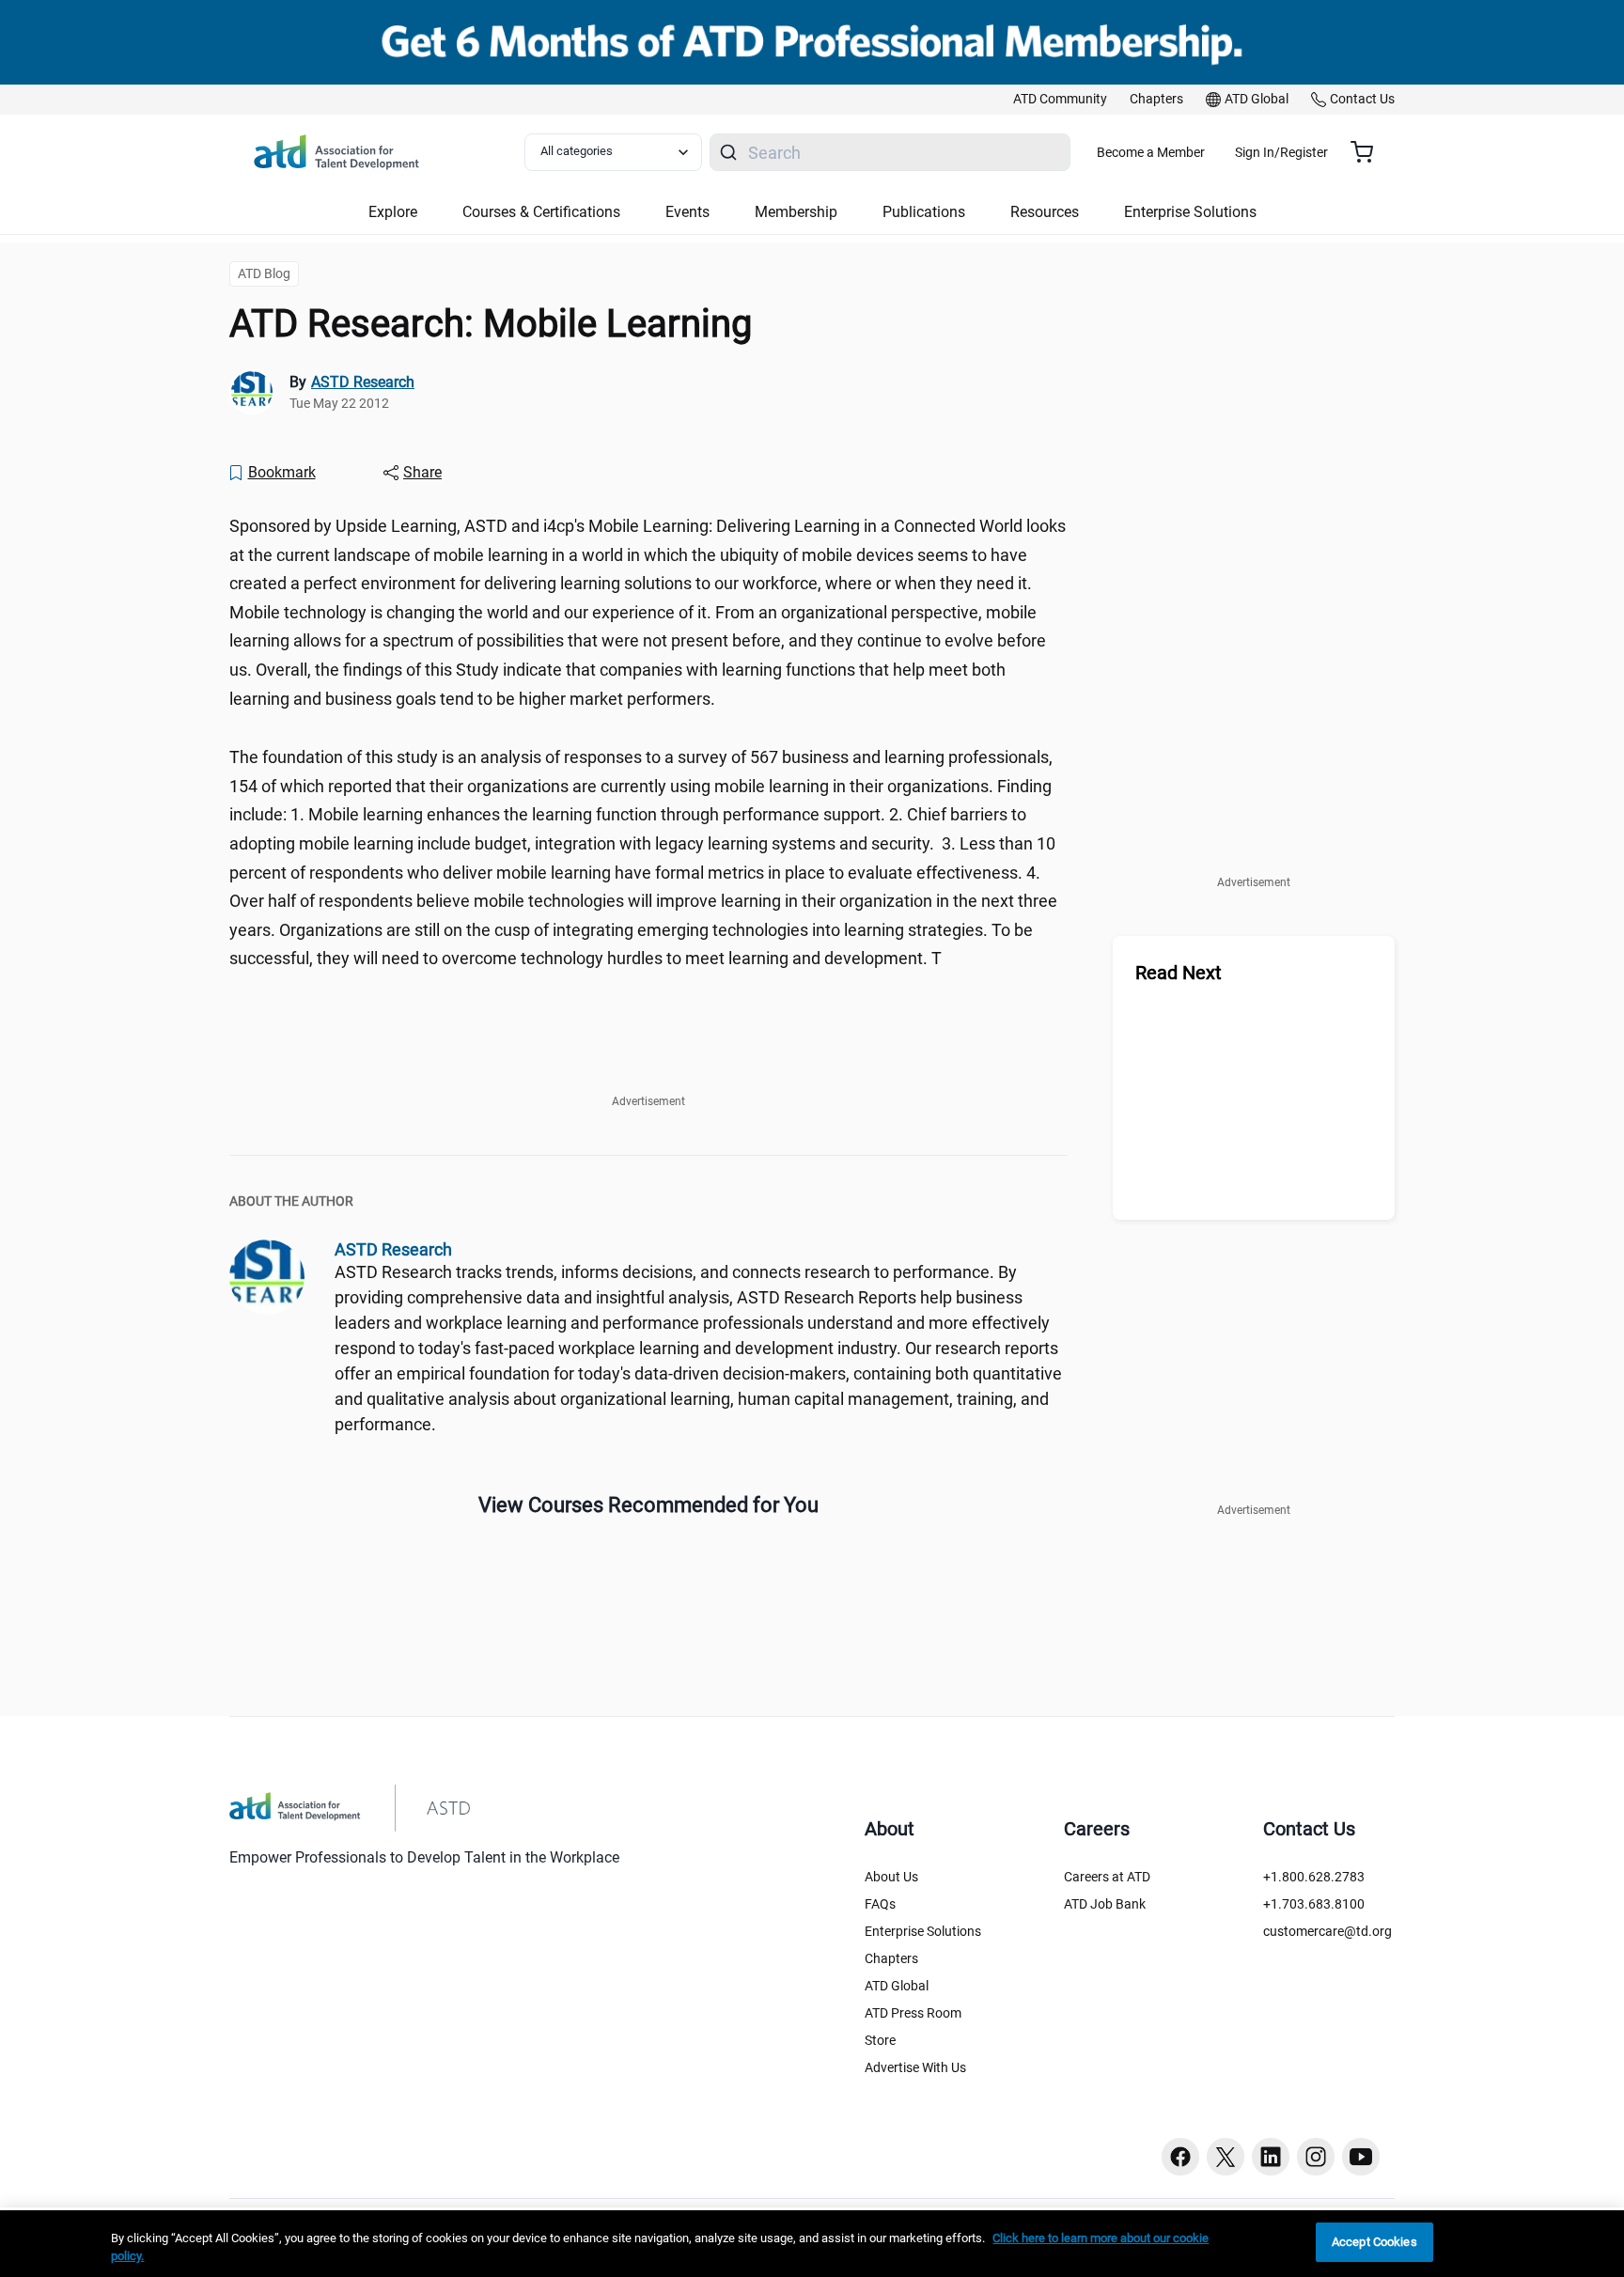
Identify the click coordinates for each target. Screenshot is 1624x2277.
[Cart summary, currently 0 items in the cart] (1369, 152)
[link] (1060, 100)
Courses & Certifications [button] (541, 212)
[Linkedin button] (1271, 2157)
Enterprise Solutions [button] (1190, 212)
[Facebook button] (1180, 2157)
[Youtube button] (1361, 2157)
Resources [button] (1045, 212)
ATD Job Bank (1105, 1904)
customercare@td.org (1327, 1931)
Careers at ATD (1107, 1877)
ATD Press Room (913, 2013)
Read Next (1179, 973)
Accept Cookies (1374, 2242)
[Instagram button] (1316, 2157)
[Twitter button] (1226, 2157)
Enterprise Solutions (923, 1931)
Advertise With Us (915, 2067)
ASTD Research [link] (363, 382)
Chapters (891, 1958)
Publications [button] (924, 212)
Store (880, 2040)
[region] (812, 2244)
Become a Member (1151, 152)
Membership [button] (796, 212)
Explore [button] (393, 212)
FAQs (880, 1904)
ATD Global (897, 1986)
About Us (891, 1877)
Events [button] (687, 212)
